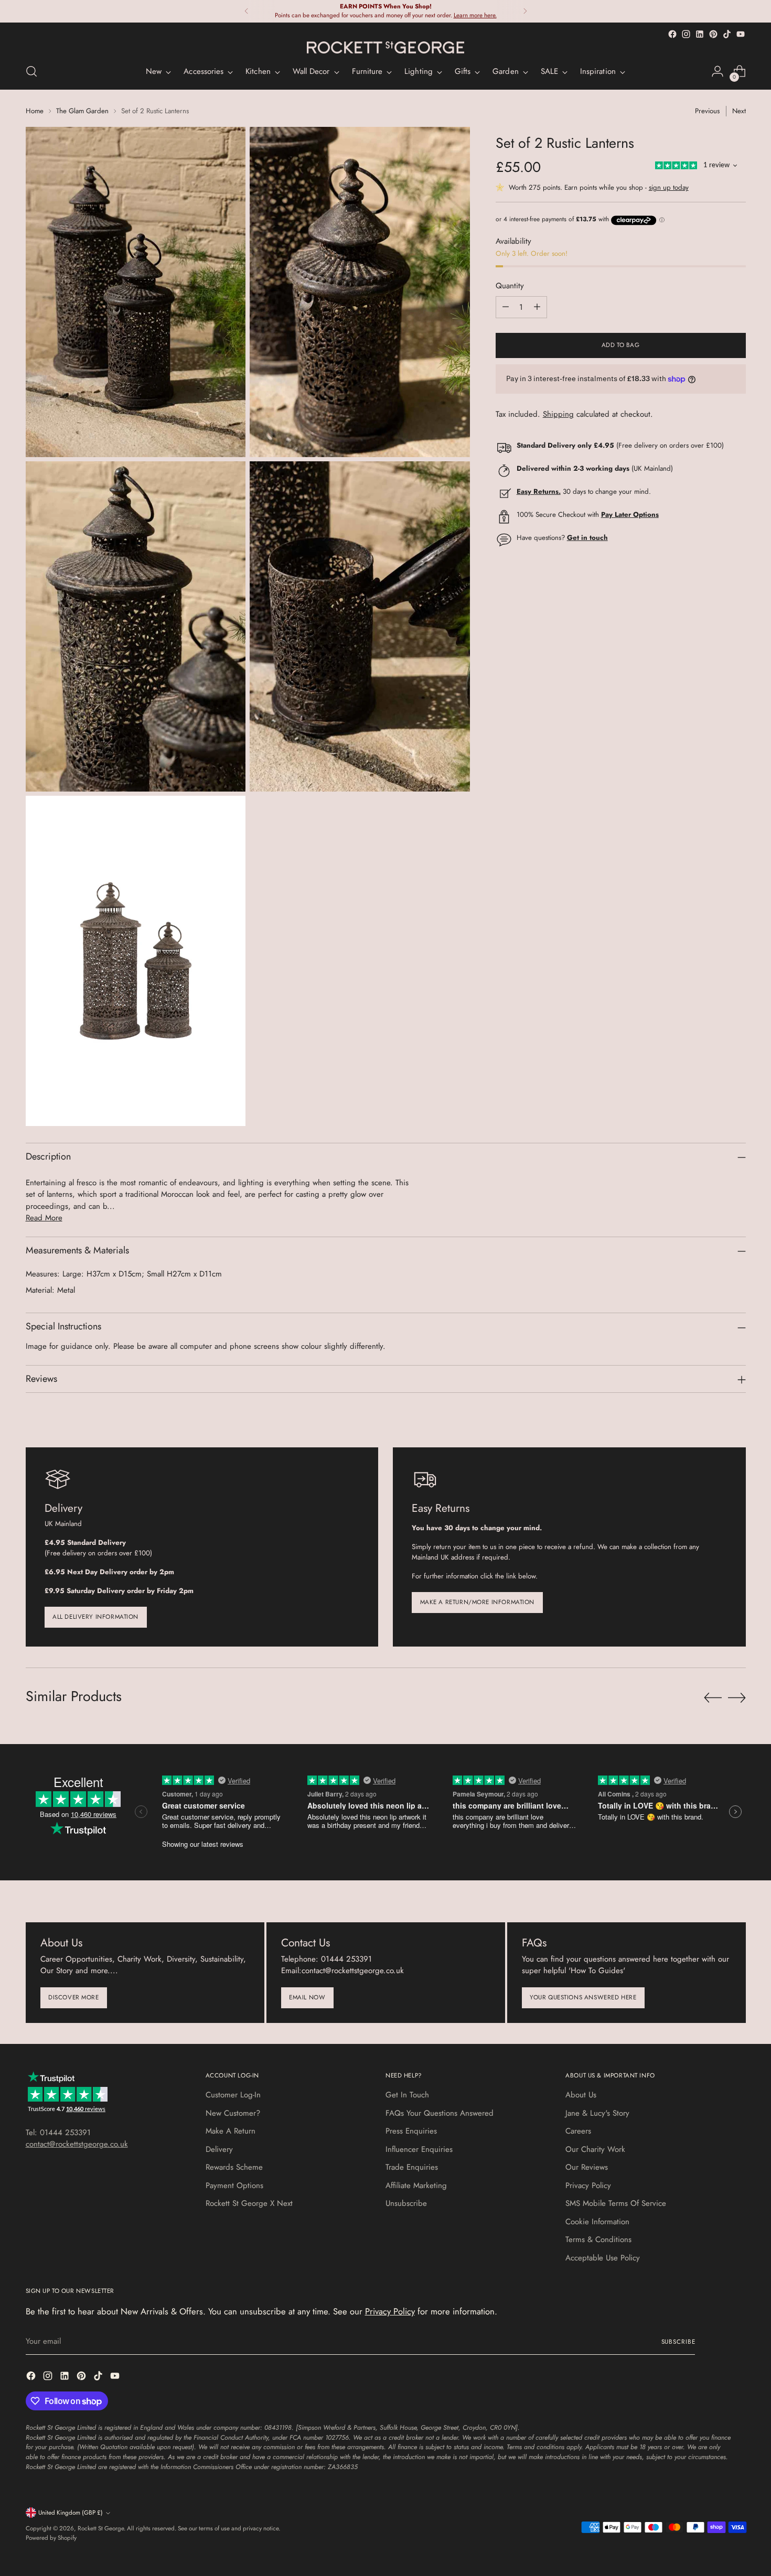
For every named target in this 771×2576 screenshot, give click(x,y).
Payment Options (234, 2185)
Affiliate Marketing (416, 2185)
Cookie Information (597, 2222)
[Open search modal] (31, 71)
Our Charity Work (595, 2149)
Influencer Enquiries (419, 2149)
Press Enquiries (411, 2131)
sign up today (669, 188)
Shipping (558, 415)
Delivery (219, 2149)
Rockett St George (101, 2528)
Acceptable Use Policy (603, 2258)
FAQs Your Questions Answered (440, 2113)
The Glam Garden (82, 111)
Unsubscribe (406, 2203)
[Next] (525, 11)
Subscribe (678, 2342)
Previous (707, 111)
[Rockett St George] (385, 48)
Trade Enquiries (412, 2167)
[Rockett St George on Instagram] (686, 34)
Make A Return (231, 2131)
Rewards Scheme (234, 2167)
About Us (581, 2095)
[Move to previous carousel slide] (713, 1698)
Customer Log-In (233, 2095)
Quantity (510, 286)
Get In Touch (407, 2095)
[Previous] (247, 11)
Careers (578, 2131)
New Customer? (233, 2113)
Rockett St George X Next (249, 2203)
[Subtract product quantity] (506, 307)
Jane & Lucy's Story (597, 2113)
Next (739, 111)
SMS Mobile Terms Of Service (616, 2203)
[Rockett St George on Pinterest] (713, 34)
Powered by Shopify (51, 2538)
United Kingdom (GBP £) (71, 2513)
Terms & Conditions (598, 2239)
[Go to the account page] (718, 71)
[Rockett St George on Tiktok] (727, 34)
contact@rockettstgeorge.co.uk (77, 2144)
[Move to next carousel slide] (737, 1697)
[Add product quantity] (537, 307)
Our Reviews (587, 2167)
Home (35, 111)
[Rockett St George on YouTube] (741, 34)
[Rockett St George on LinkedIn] (700, 34)
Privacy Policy (588, 2185)
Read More (44, 1218)
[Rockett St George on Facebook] (672, 34)
